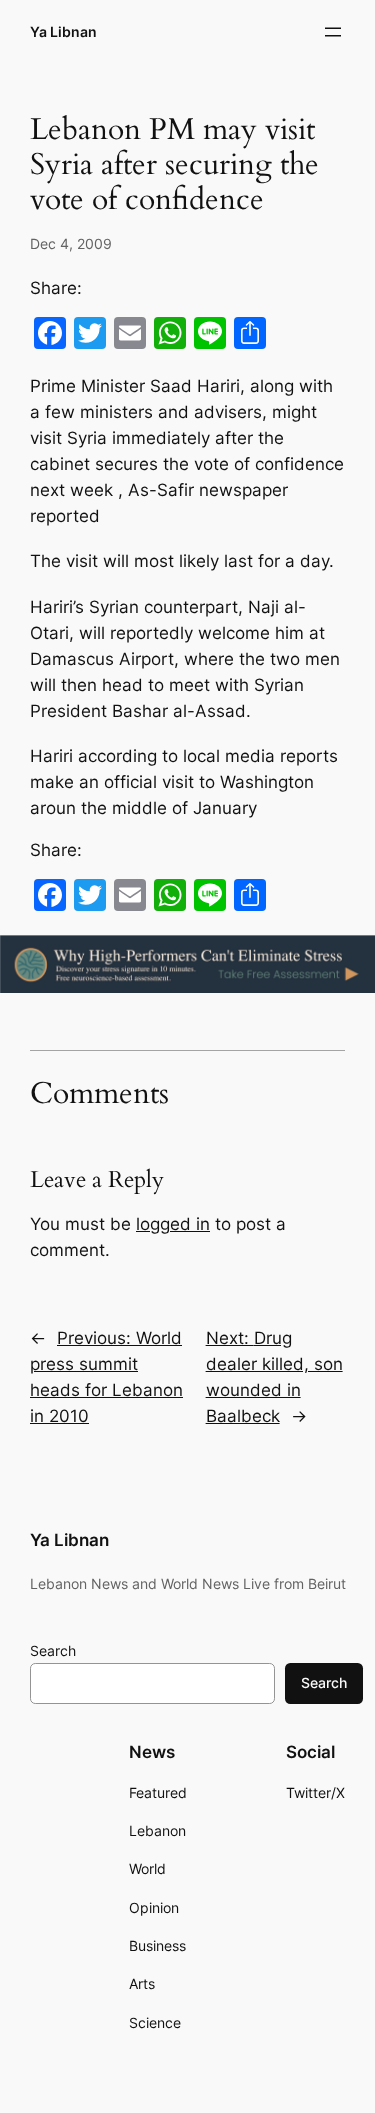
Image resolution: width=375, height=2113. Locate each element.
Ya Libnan (63, 31)
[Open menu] (333, 32)
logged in (173, 1224)
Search (53, 1650)
